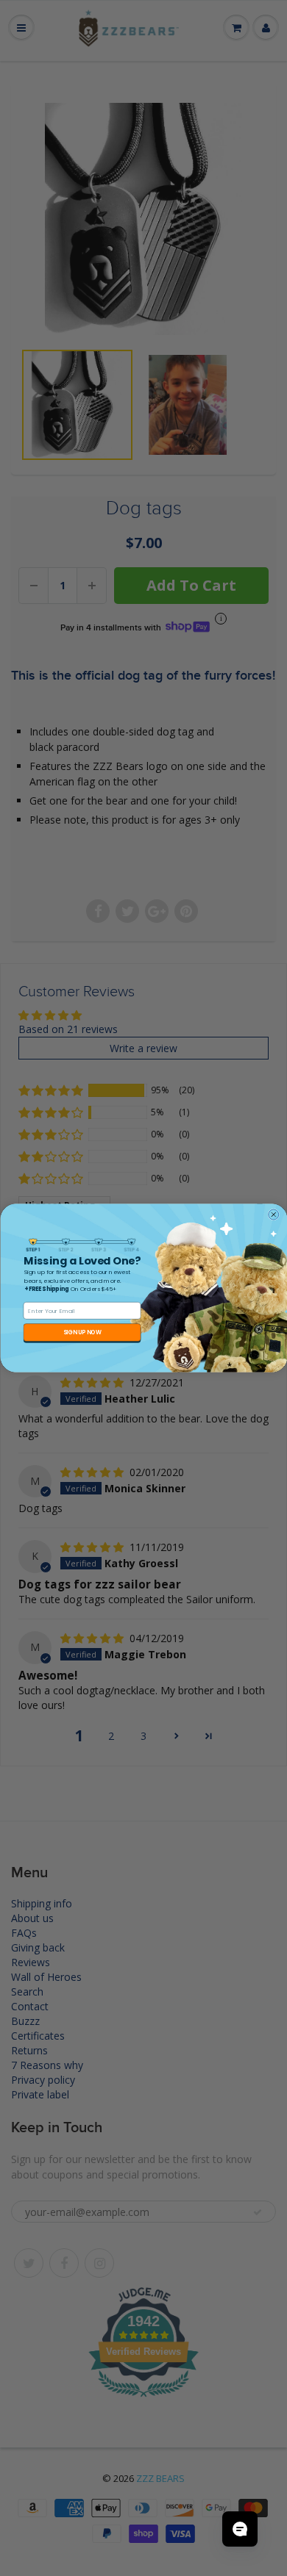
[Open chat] (240, 2529)
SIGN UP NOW (82, 1332)
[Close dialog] (273, 1215)
